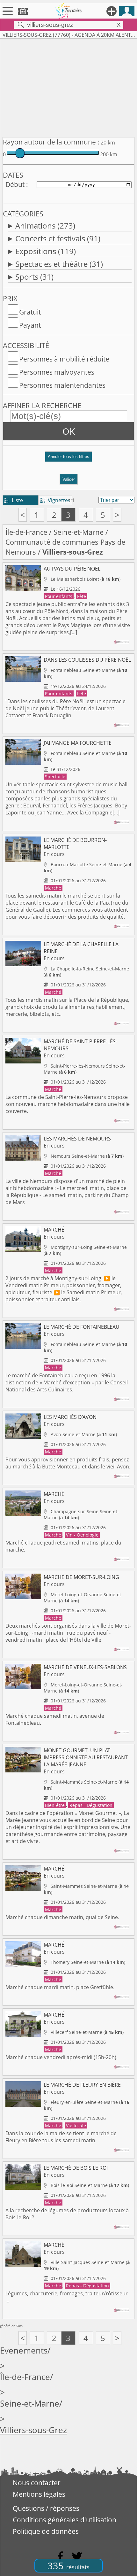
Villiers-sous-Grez (33, 2430)
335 (68, 2566)
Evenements (24, 2350)
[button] (68, 459)
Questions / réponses (46, 2508)
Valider (69, 479)
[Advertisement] (68, 87)
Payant (30, 325)
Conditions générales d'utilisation (65, 2520)
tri (71, 500)
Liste (14, 500)
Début (15, 184)
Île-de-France (26, 532)
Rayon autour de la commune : (51, 142)
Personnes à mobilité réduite (64, 359)
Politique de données (46, 2531)
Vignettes (55, 500)
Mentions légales (39, 2494)
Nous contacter (37, 2483)
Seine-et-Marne (79, 532)
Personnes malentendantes (62, 385)
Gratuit (30, 312)
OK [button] (69, 431)
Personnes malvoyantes (57, 372)
